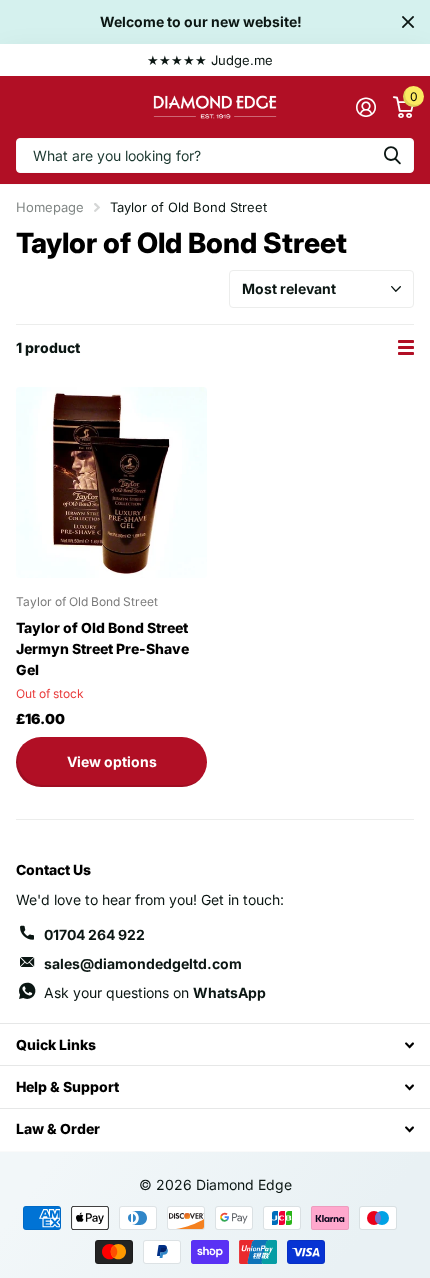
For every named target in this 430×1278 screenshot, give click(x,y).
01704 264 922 (94, 934)
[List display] (406, 347)
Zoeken (392, 155)
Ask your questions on (155, 992)
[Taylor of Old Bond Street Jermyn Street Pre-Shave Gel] (111, 482)
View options (112, 761)
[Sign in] (365, 107)
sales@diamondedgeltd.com (143, 963)
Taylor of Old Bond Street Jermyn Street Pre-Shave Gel (102, 648)
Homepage (50, 207)
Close (408, 22)
